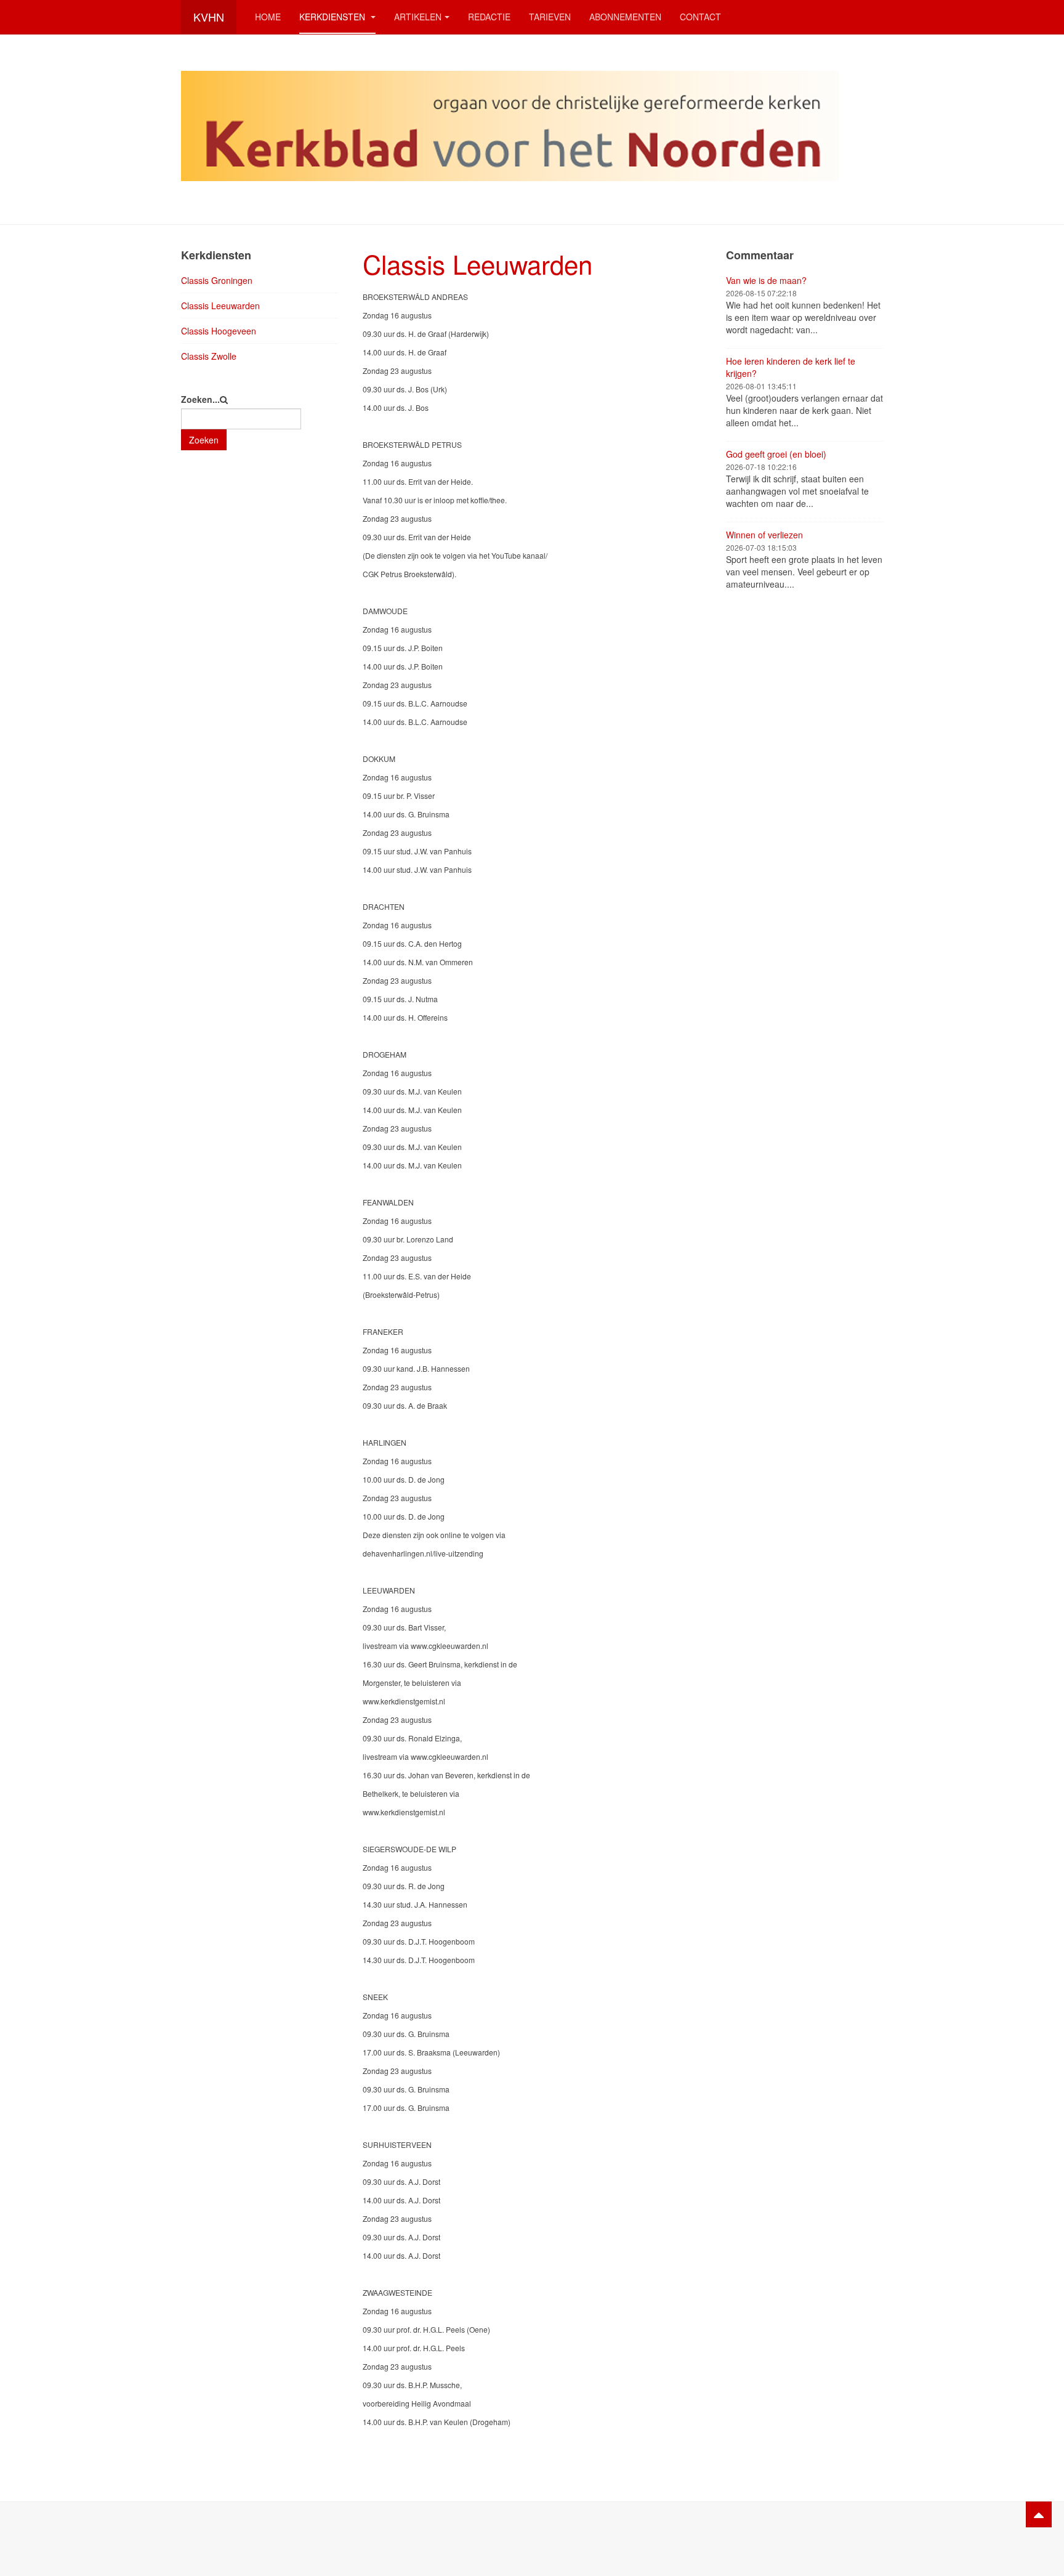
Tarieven (550, 17)
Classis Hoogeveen (219, 331)
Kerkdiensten (333, 17)
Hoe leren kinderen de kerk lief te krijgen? (791, 367)
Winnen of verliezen (764, 535)
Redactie (489, 17)
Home (268, 17)
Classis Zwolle (209, 356)
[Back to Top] (1039, 2514)
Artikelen (418, 17)
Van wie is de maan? (766, 280)
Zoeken (204, 440)
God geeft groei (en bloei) (776, 454)
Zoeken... (200, 399)
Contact (700, 17)
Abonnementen (625, 17)
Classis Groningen (217, 280)
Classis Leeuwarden (478, 264)
